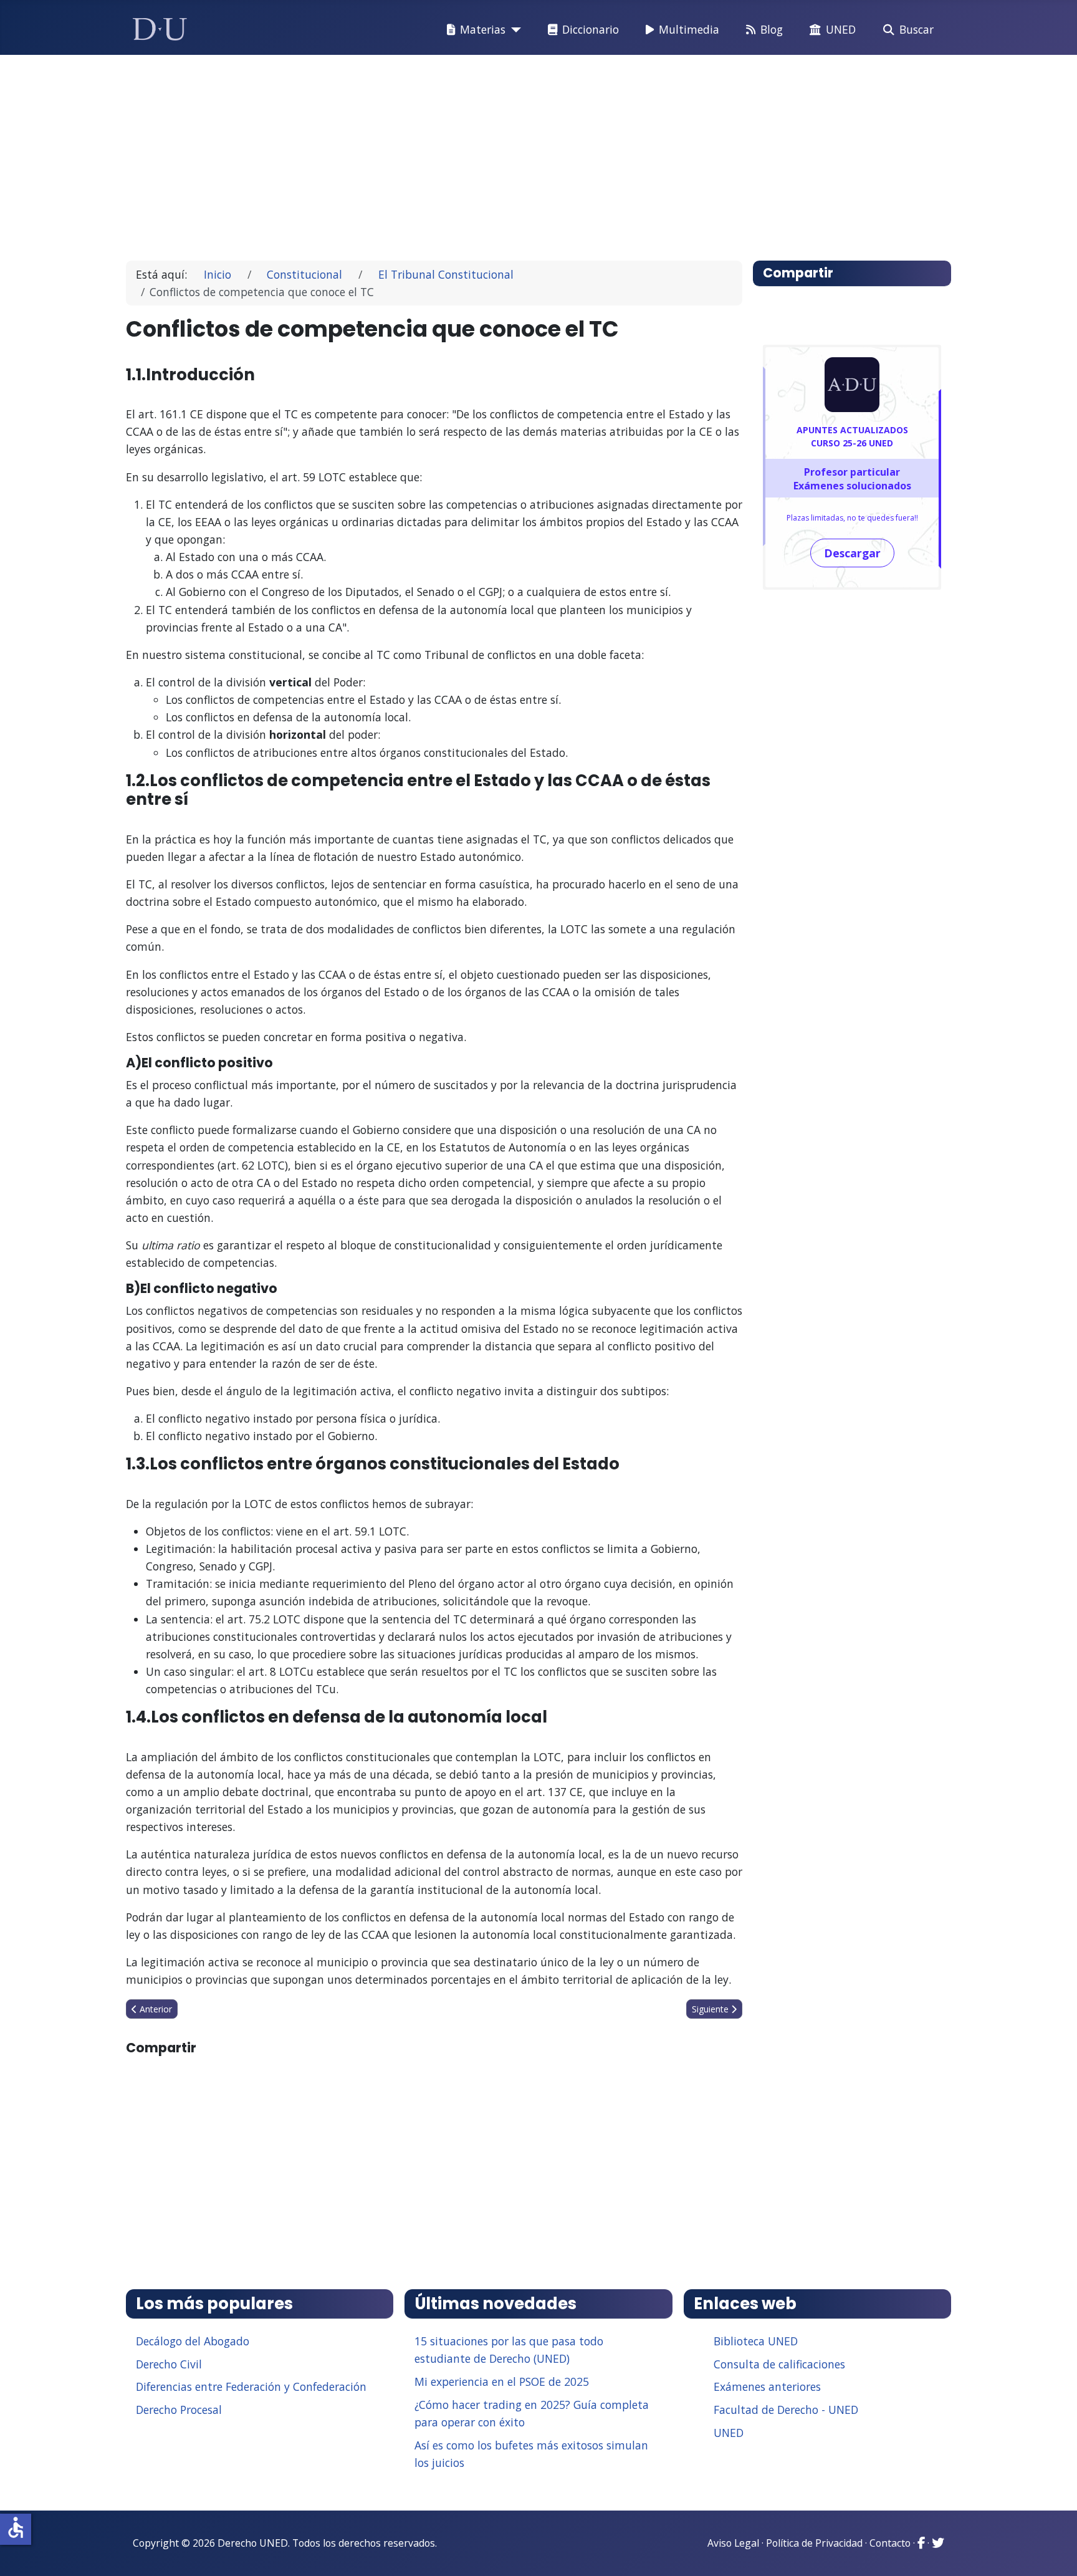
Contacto (890, 2543)
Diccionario (591, 29)
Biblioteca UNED (756, 2341)
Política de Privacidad (814, 2543)
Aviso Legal (733, 2543)
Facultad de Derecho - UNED (786, 2410)
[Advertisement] (510, 152)
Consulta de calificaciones (779, 2364)
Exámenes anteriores (767, 2386)
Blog (772, 29)
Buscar (917, 29)
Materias (483, 29)
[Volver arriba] (1054, 2551)
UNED (841, 29)
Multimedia (689, 29)
